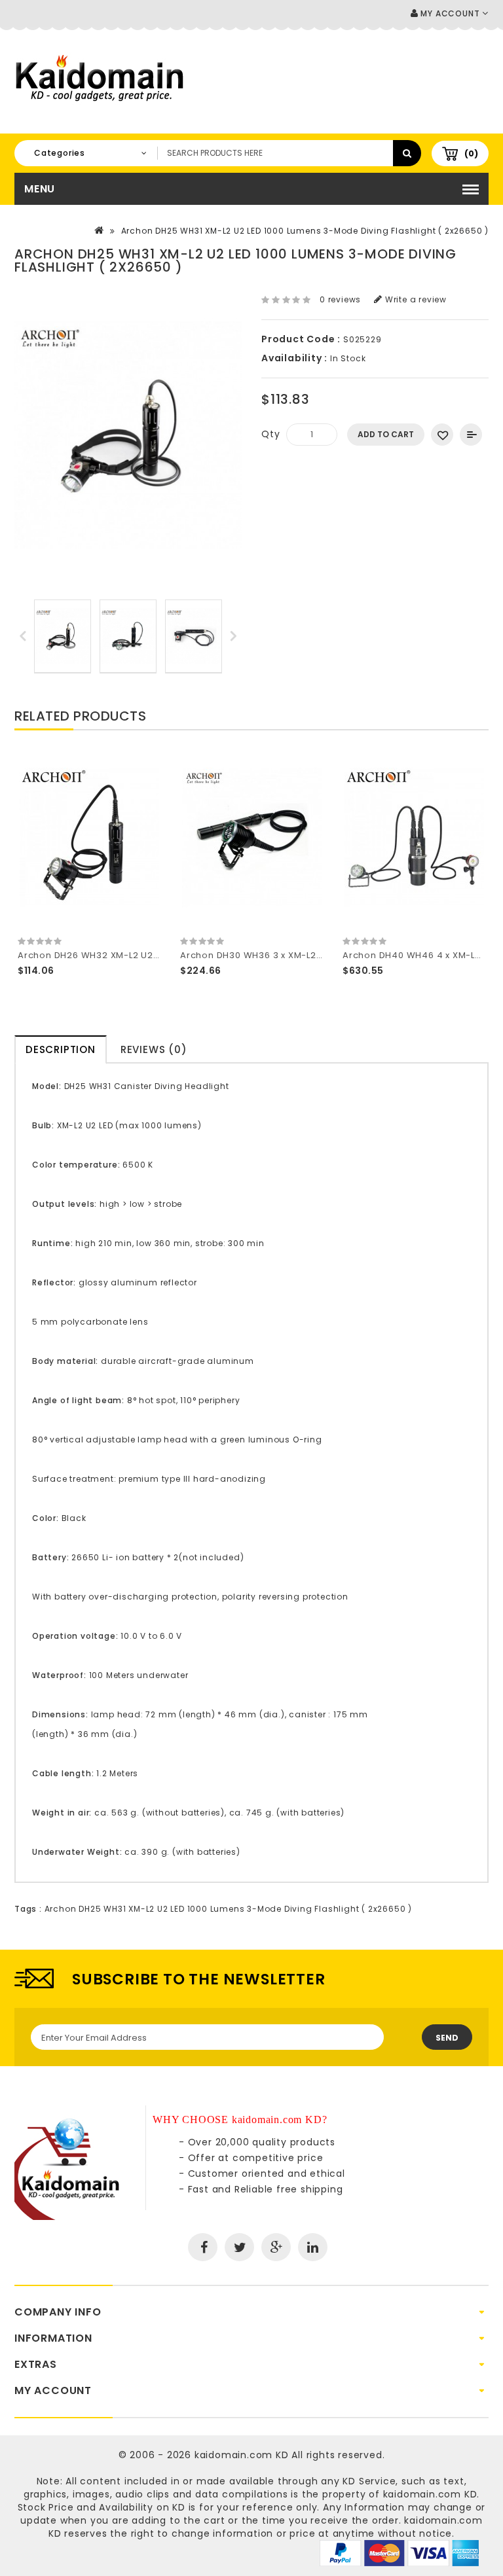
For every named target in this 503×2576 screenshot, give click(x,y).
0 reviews (340, 299)
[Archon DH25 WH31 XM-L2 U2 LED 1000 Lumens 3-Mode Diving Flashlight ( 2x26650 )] (63, 636)
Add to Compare (471, 435)
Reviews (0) (154, 1049)
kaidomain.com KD (242, 2455)
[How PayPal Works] (399, 2552)
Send (447, 2038)
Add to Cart (386, 434)
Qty (270, 434)
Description (61, 1049)
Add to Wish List (442, 435)
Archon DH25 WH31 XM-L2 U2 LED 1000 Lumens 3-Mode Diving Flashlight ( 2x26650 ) (305, 231)
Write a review (415, 299)
